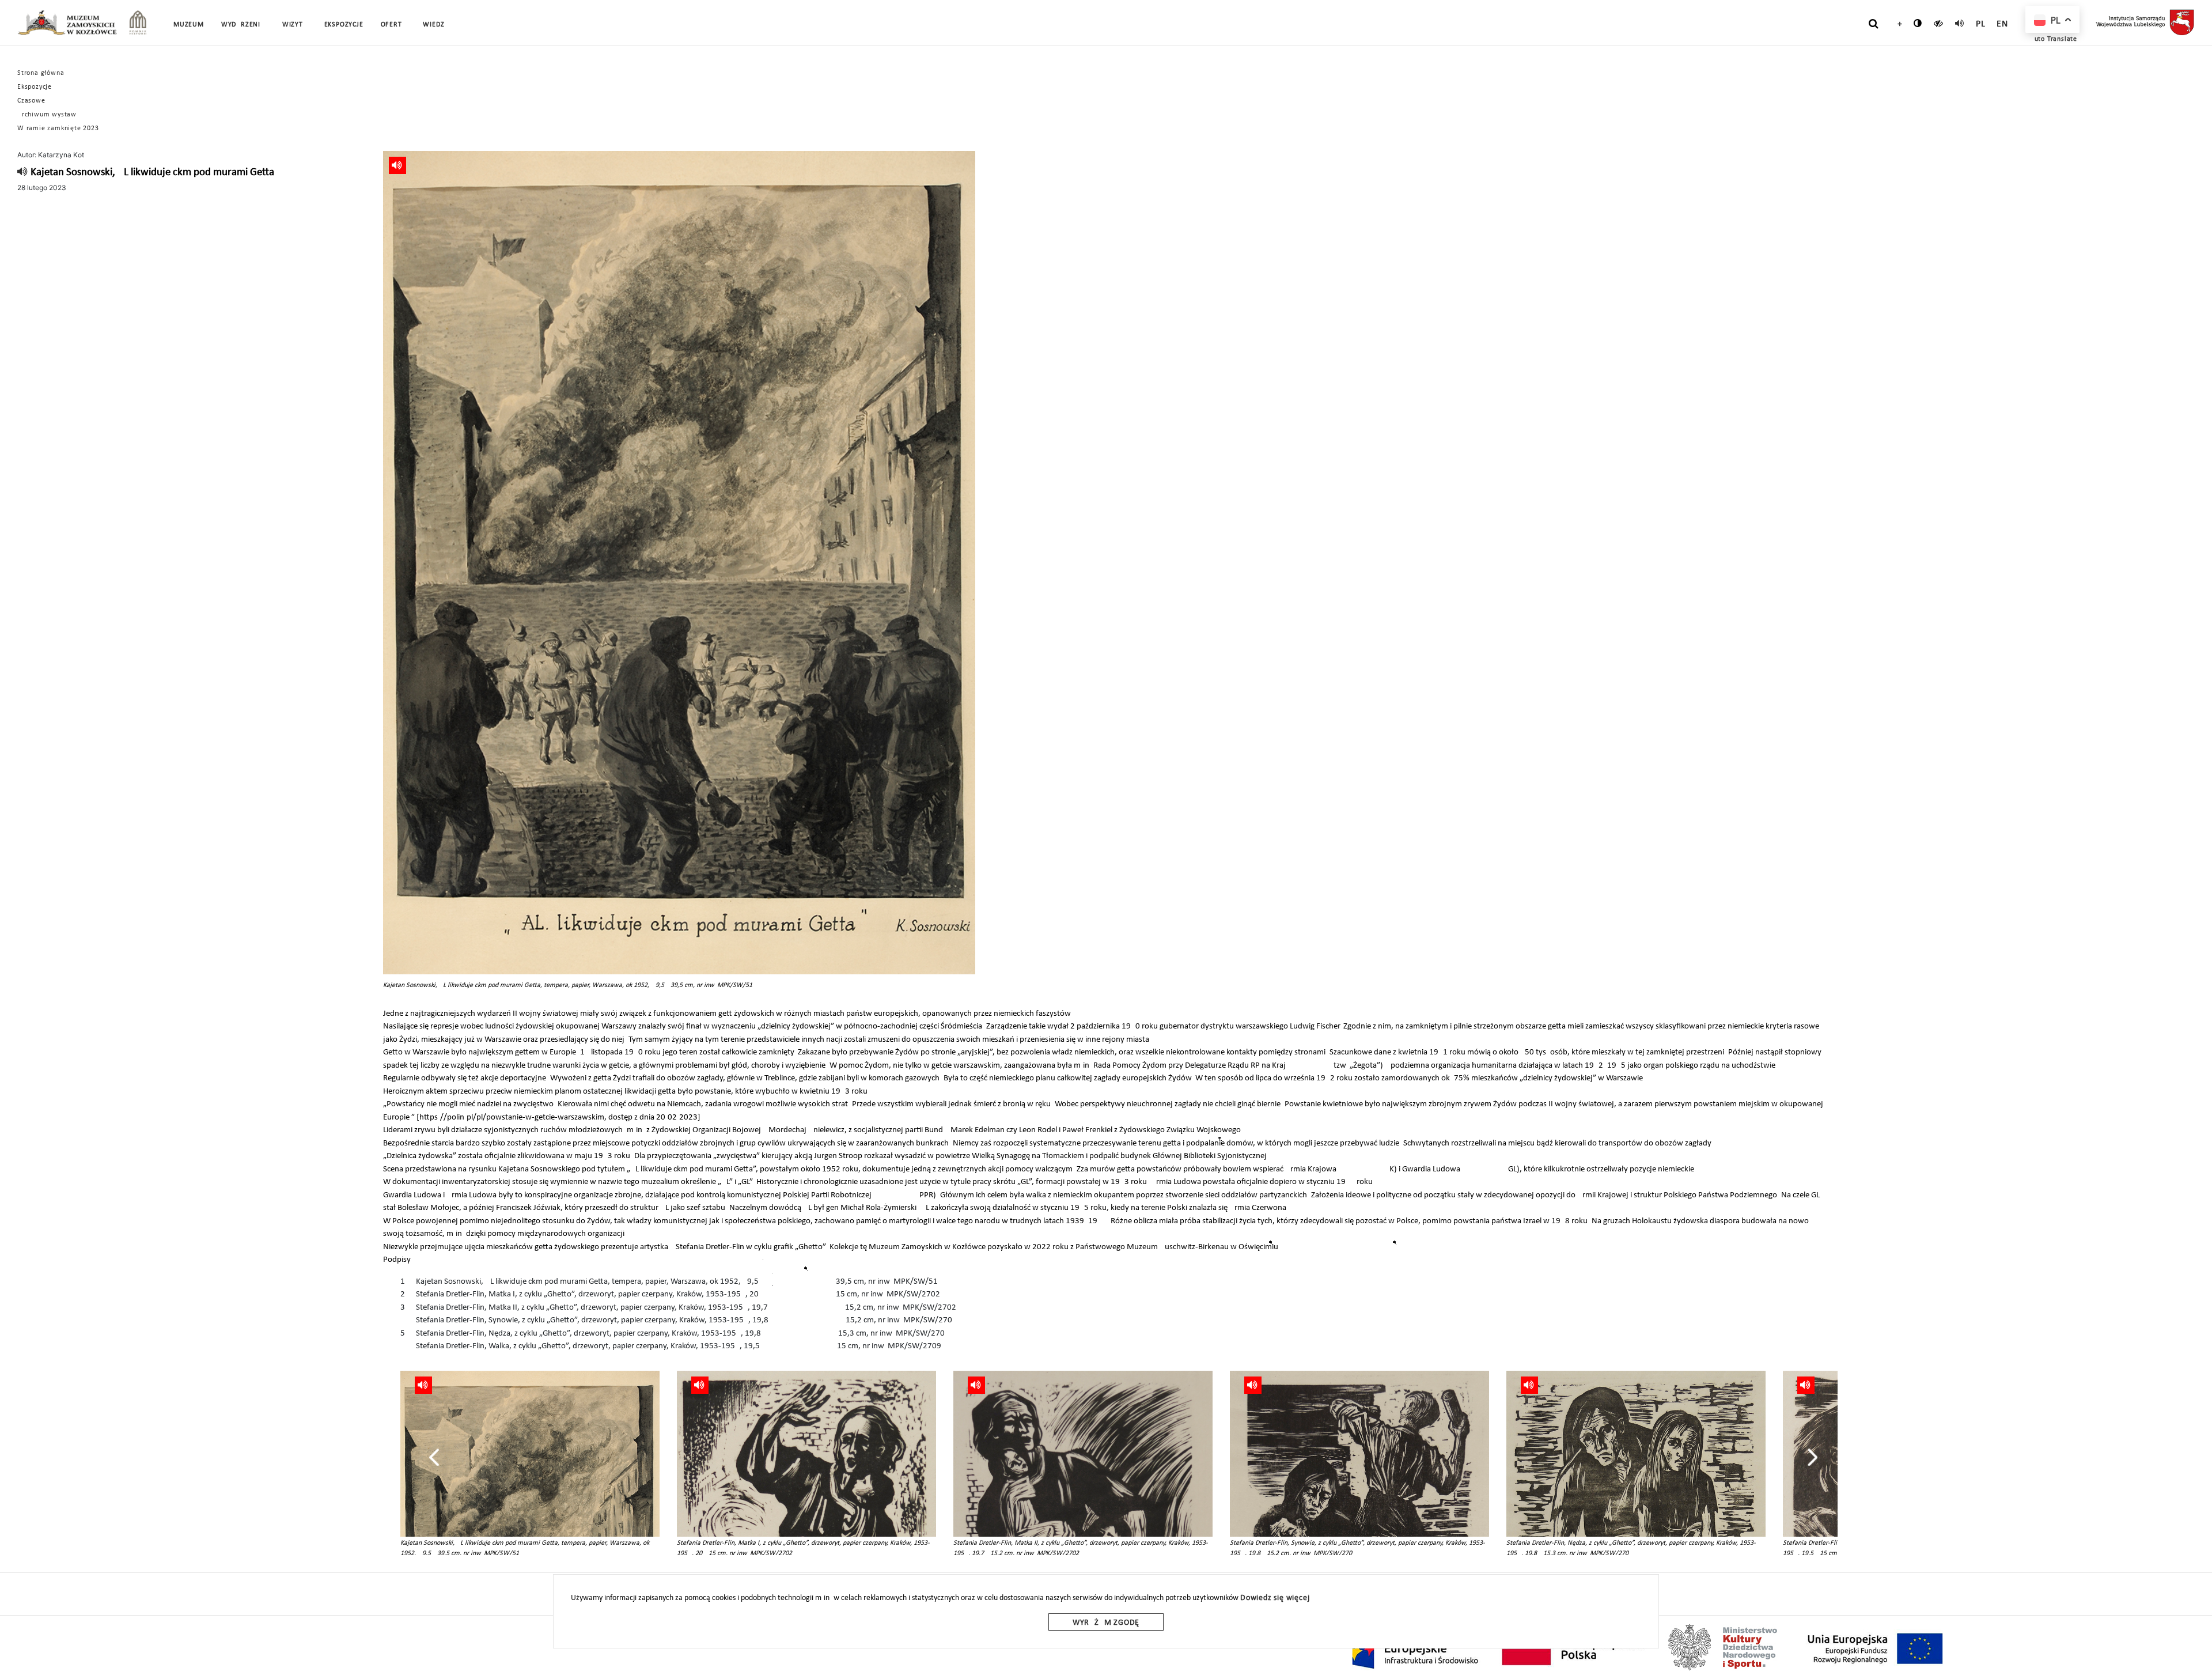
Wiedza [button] (436, 25)
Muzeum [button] (189, 25)
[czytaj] (1939, 23)
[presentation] (434, 1457)
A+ (1897, 24)
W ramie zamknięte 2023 (58, 128)
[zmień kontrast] (1918, 23)
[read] (1960, 23)
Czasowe (31, 101)
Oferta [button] (393, 25)
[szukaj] (1874, 24)
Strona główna (41, 73)
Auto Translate (2054, 39)
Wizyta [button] (295, 25)
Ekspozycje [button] (344, 25)
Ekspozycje (35, 87)
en (2002, 24)
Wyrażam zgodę (1106, 1623)
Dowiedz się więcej (1275, 1598)
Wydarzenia (243, 25)
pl (1981, 24)
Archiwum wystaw (47, 115)
